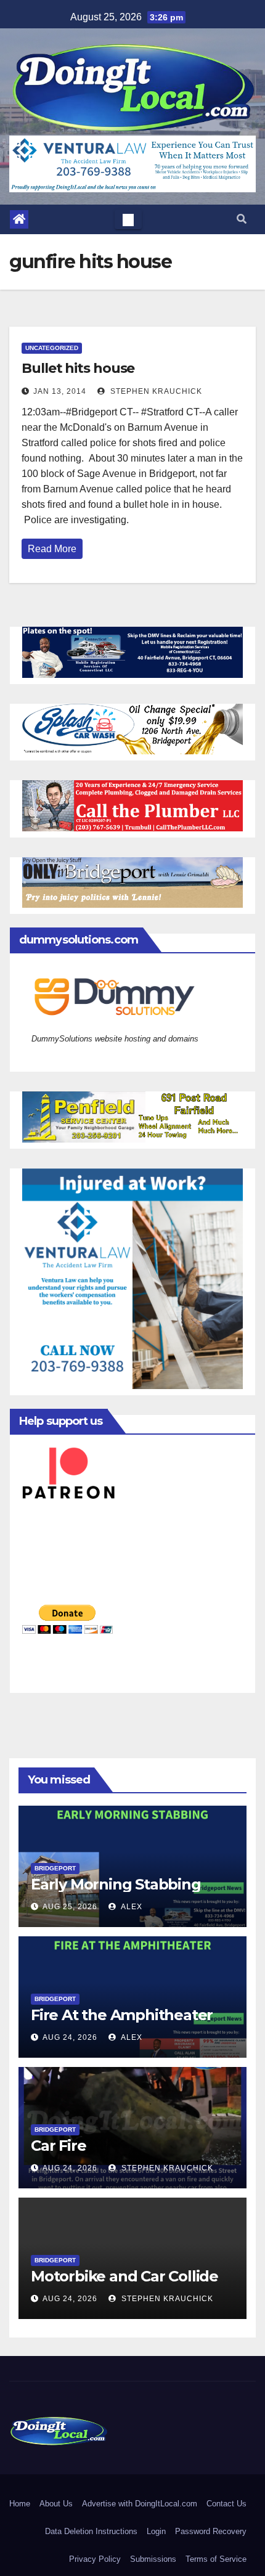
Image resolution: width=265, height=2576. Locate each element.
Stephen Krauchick (155, 391)
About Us (56, 2504)
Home (20, 2504)
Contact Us (226, 2504)
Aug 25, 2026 (70, 1907)
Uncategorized (52, 348)
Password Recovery (211, 2531)
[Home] (19, 219)
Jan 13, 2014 (60, 391)
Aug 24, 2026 (70, 2037)
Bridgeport (55, 1868)
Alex (131, 1907)
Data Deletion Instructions (91, 2531)
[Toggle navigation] (128, 219)
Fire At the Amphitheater (122, 2015)
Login (156, 2531)
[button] (242, 219)
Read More (52, 549)
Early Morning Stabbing (116, 1884)
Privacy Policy (95, 2559)
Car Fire (58, 2146)
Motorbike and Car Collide (124, 2276)
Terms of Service (216, 2559)
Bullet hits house (78, 368)
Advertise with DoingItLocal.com (140, 2504)
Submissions (153, 2559)
